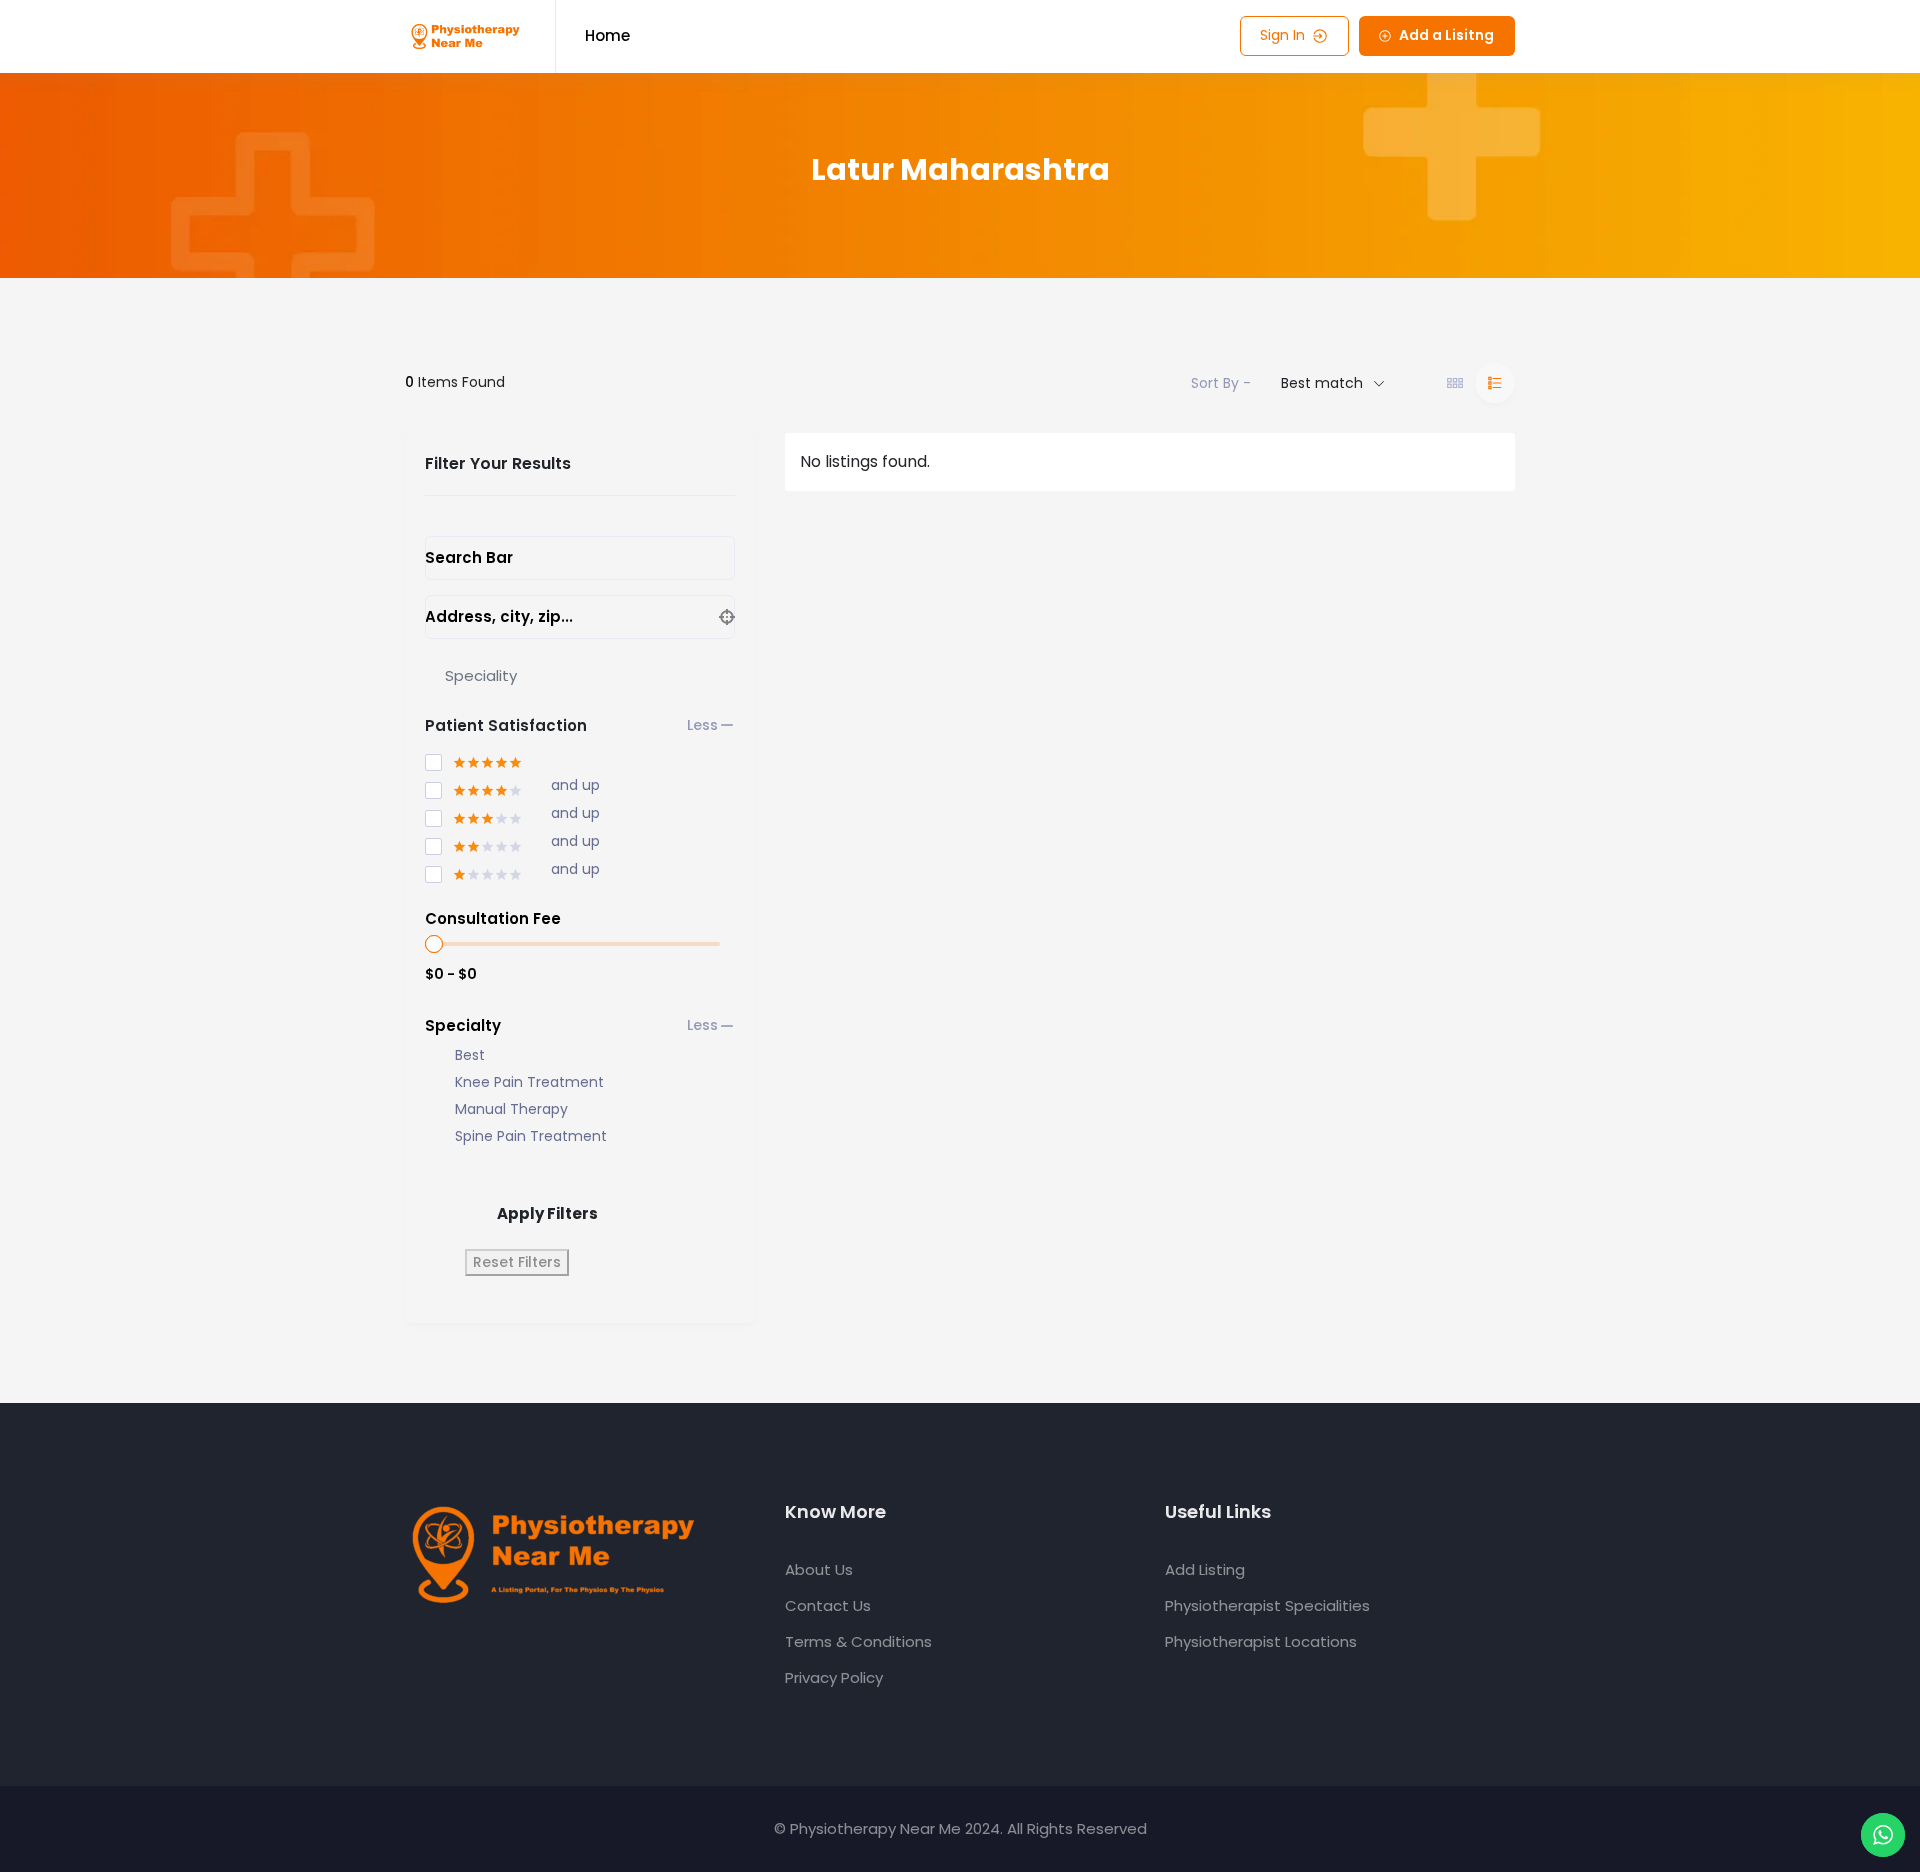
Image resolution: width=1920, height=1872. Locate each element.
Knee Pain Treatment (529, 1082)
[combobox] (580, 676)
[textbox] (481, 675)
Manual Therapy (511, 1109)
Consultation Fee (493, 918)
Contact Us (828, 1605)
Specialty (463, 1025)
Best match (1322, 383)
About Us (819, 1569)
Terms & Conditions (858, 1641)
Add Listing (1205, 1569)
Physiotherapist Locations (1261, 1641)
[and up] (474, 787)
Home (607, 35)
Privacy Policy (834, 1677)
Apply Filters (547, 1213)
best (470, 1055)
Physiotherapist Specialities (1267, 1605)
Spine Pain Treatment (531, 1136)
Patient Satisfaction (506, 725)
